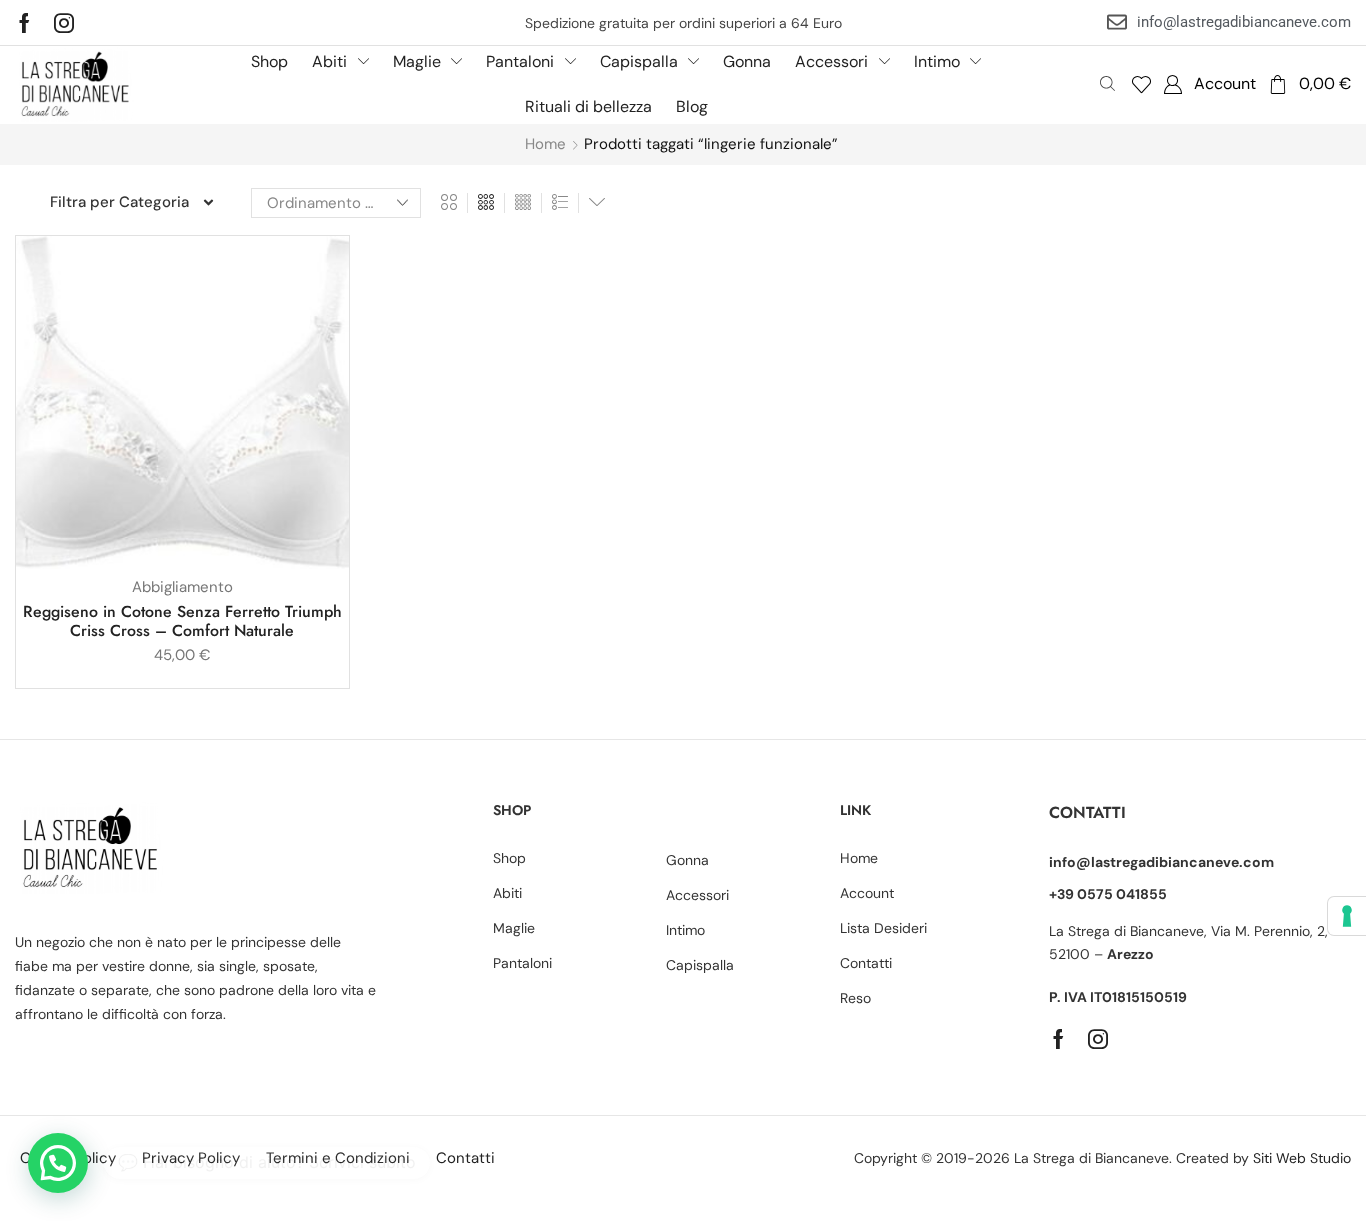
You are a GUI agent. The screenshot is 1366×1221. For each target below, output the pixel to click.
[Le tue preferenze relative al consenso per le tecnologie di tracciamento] (1347, 916)
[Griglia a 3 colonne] (486, 203)
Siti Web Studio (1302, 1158)
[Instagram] (64, 23)
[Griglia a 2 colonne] (449, 203)
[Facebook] (24, 23)
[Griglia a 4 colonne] (523, 203)
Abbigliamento (182, 587)
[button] (1141, 84)
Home (545, 144)
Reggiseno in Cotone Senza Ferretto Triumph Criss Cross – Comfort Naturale (182, 621)
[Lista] (560, 203)
